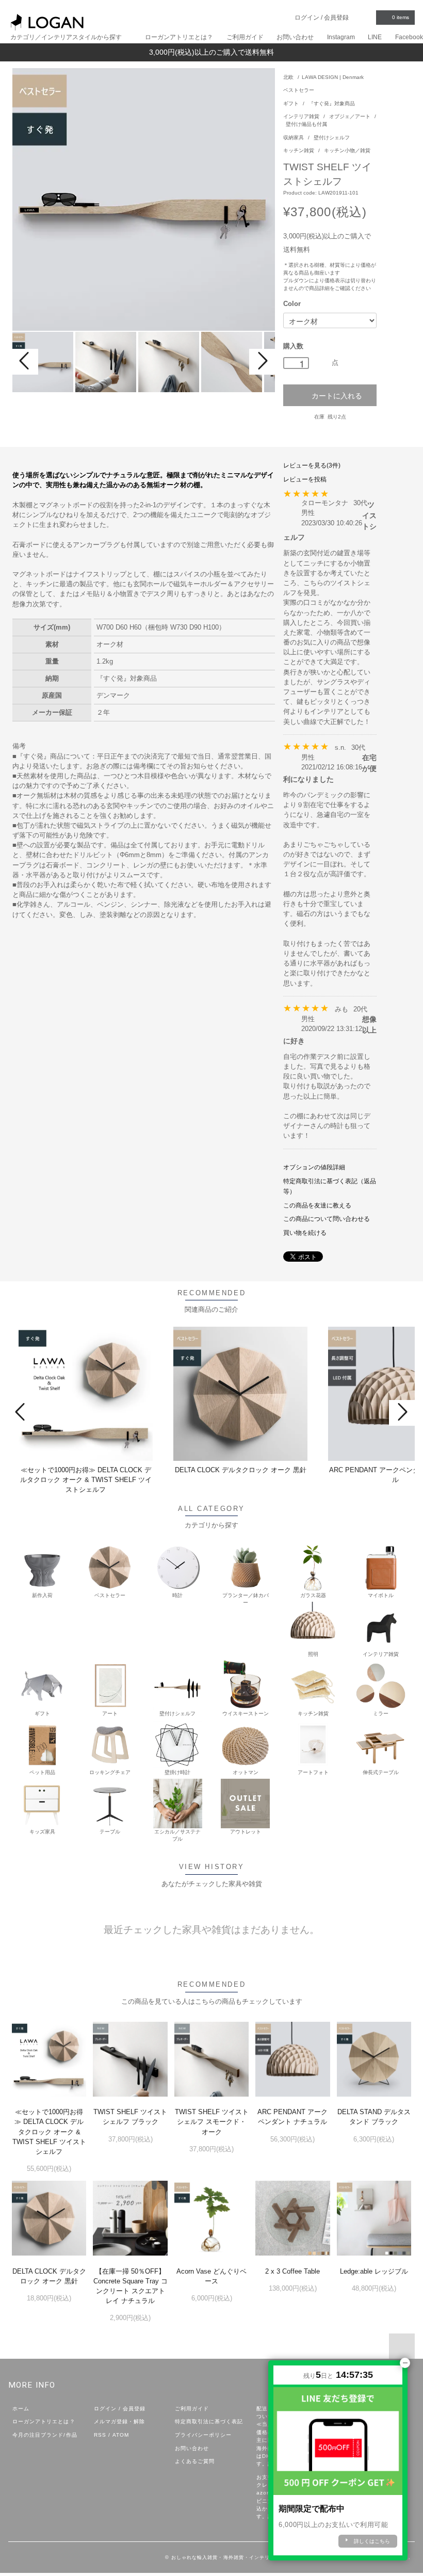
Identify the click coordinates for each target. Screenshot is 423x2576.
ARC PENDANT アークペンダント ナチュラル (292, 2117)
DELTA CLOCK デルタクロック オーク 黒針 (241, 1470)
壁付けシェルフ (332, 138)
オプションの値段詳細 (314, 1167)
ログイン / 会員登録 (322, 18)
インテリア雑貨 (302, 116)
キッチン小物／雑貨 (347, 150)
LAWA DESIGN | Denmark (333, 77)
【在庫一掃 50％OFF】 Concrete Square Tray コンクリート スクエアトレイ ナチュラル (131, 2286)
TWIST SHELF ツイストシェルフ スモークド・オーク (212, 2122)
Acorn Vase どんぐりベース (211, 2276)
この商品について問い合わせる (327, 1219)
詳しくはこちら (372, 2541)
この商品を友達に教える (317, 1205)
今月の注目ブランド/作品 (45, 2435)
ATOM (121, 2435)
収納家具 (294, 138)
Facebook (409, 37)
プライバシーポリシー (203, 2435)
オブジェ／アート (351, 116)
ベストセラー (299, 90)
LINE (375, 37)
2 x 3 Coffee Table (292, 2271)
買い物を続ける (305, 1233)
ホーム (21, 2409)
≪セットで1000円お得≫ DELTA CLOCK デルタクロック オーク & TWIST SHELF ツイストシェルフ (86, 1480)
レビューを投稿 (305, 479)
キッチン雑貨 (299, 150)
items (401, 17)
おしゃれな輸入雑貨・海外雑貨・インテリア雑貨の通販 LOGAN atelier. (257, 2557)
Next (262, 362)
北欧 (288, 77)
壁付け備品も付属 (306, 124)
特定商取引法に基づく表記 (209, 2421)
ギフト (292, 103)
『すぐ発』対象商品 (332, 103)
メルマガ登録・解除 (119, 2421)
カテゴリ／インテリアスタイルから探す (67, 37)
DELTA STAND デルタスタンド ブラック (374, 2117)
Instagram (341, 37)
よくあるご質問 (195, 2461)
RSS (100, 2435)
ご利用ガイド (245, 37)
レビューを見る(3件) (312, 465)
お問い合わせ (295, 37)
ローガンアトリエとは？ (179, 37)
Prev (25, 362)
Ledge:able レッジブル (374, 2271)
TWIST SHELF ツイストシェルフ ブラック (130, 2117)
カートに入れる (337, 395)
